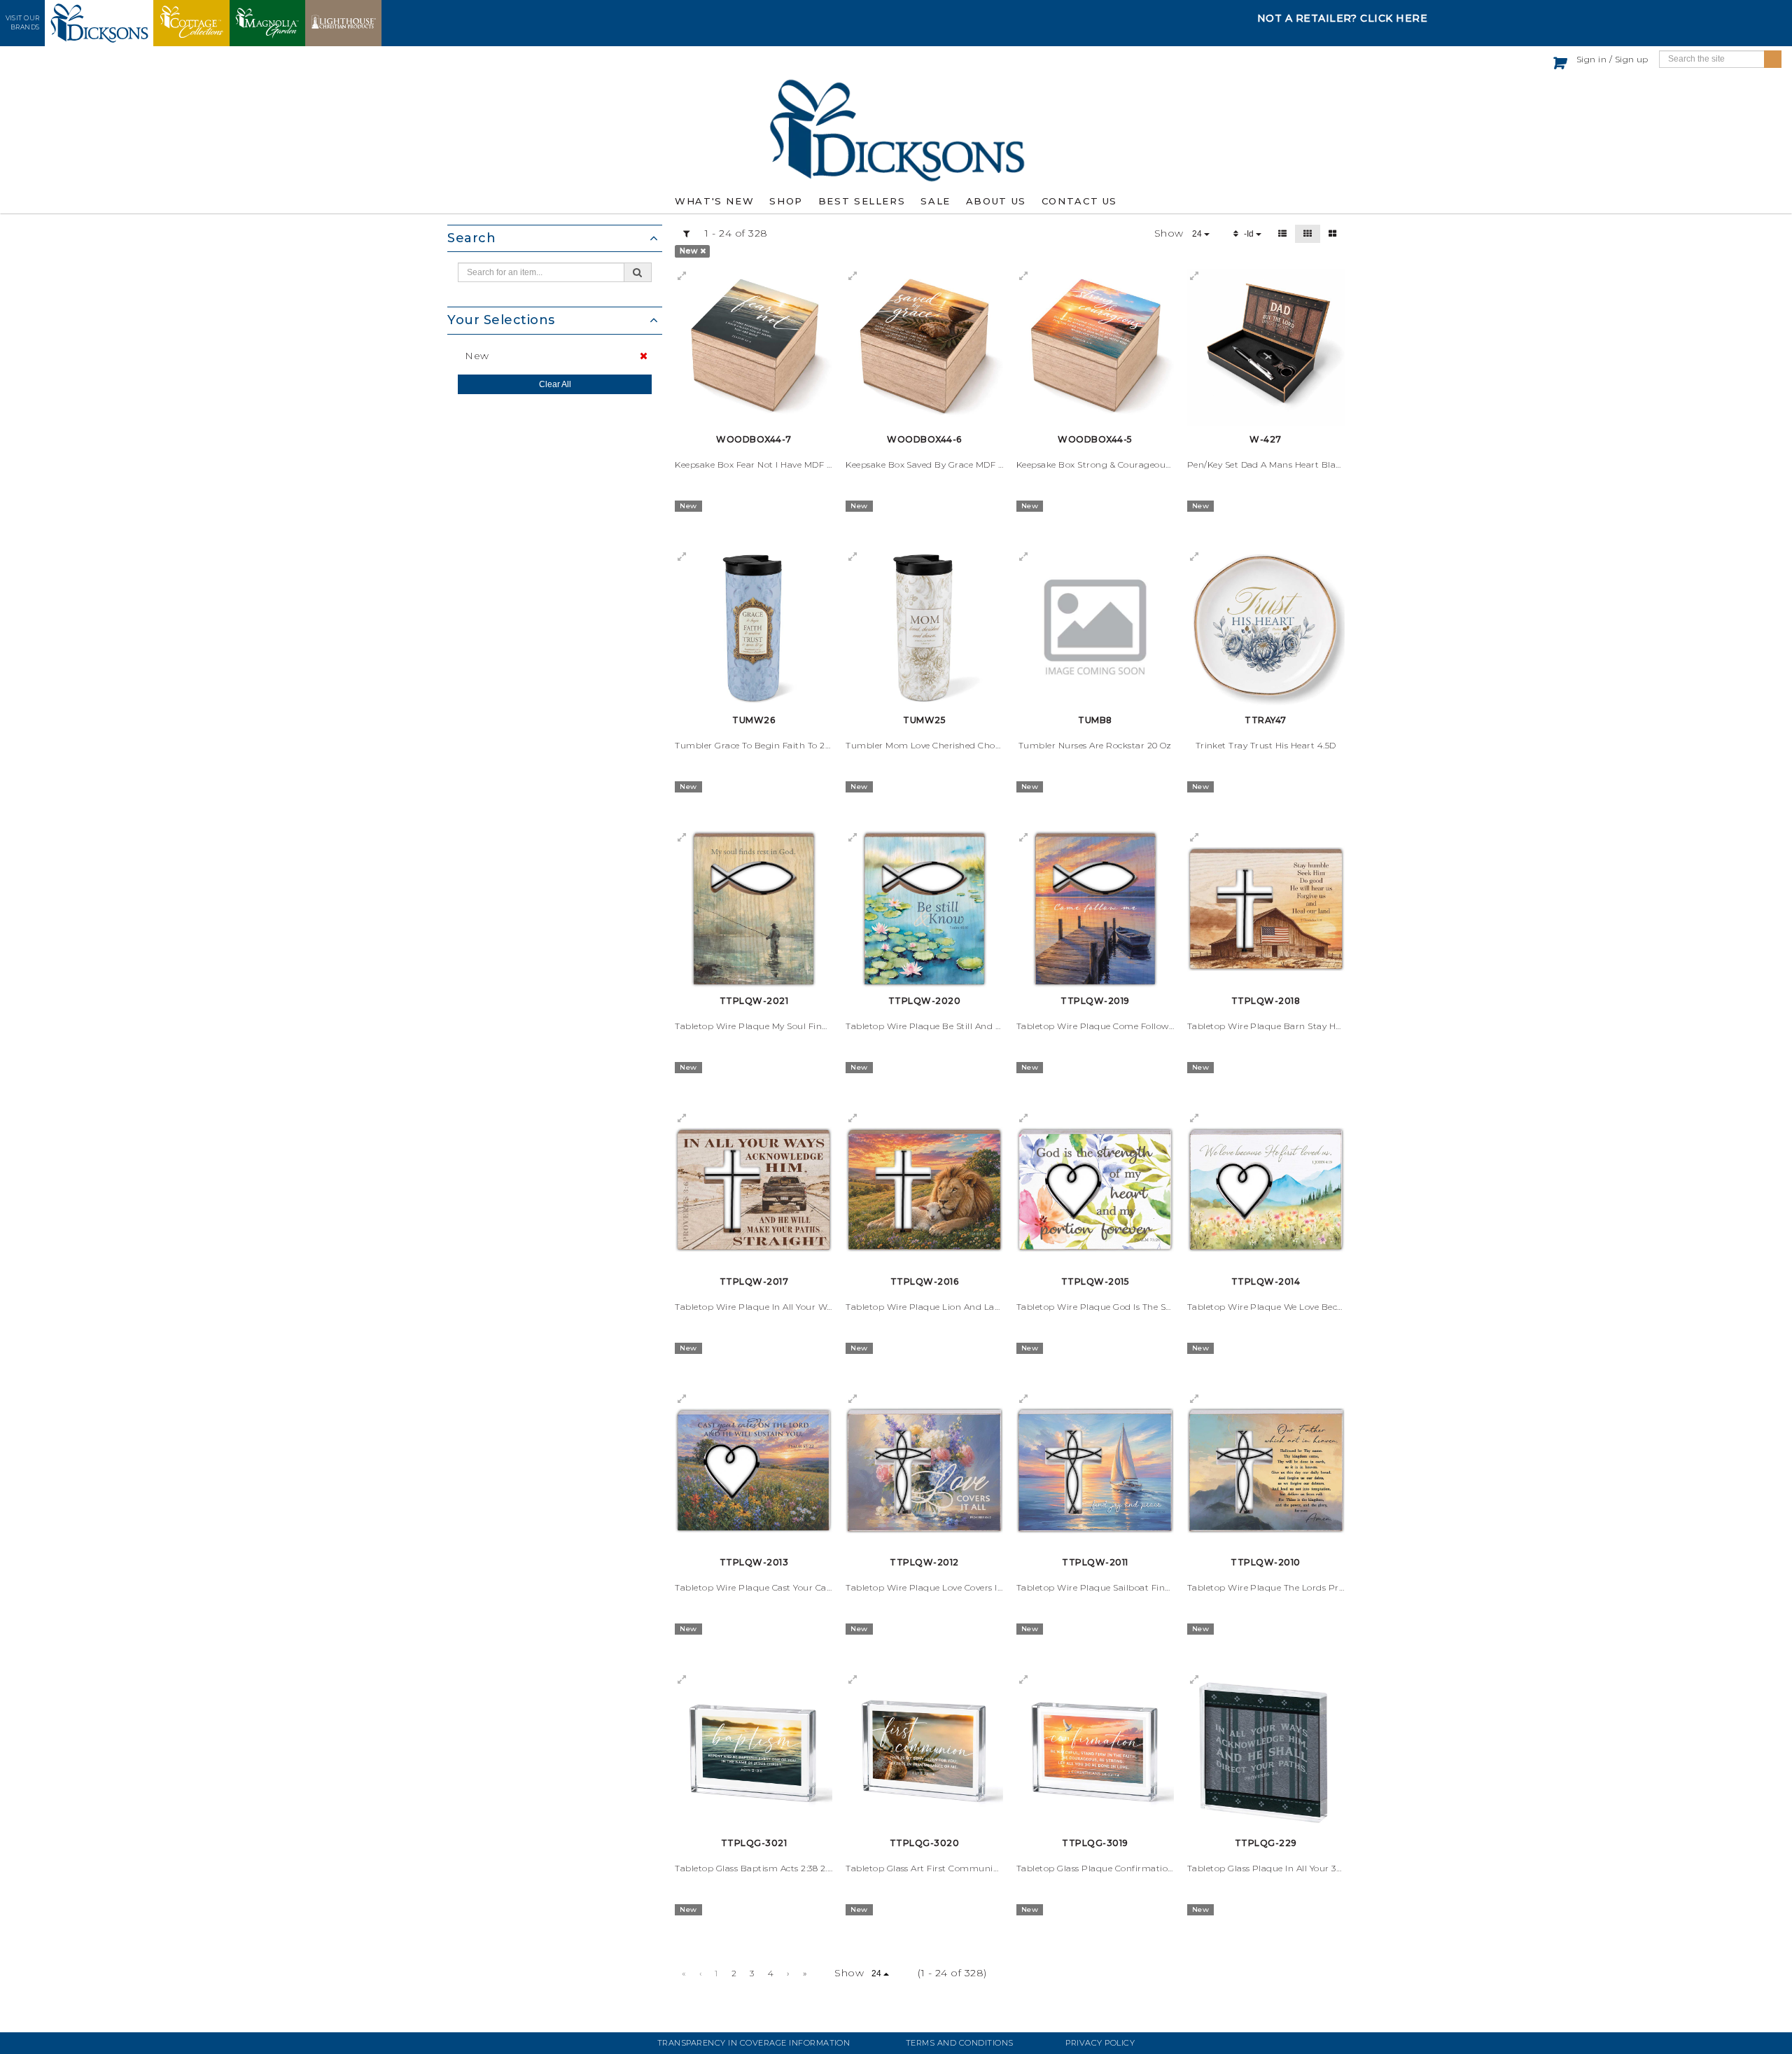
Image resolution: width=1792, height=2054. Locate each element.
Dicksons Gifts (896, 130)
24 (1198, 234)
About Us (996, 201)
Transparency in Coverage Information (754, 2043)
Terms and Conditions (960, 2043)
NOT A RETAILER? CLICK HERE (1343, 18)
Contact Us (1079, 201)
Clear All (555, 384)
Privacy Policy (1100, 2043)
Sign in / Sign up (1612, 59)
